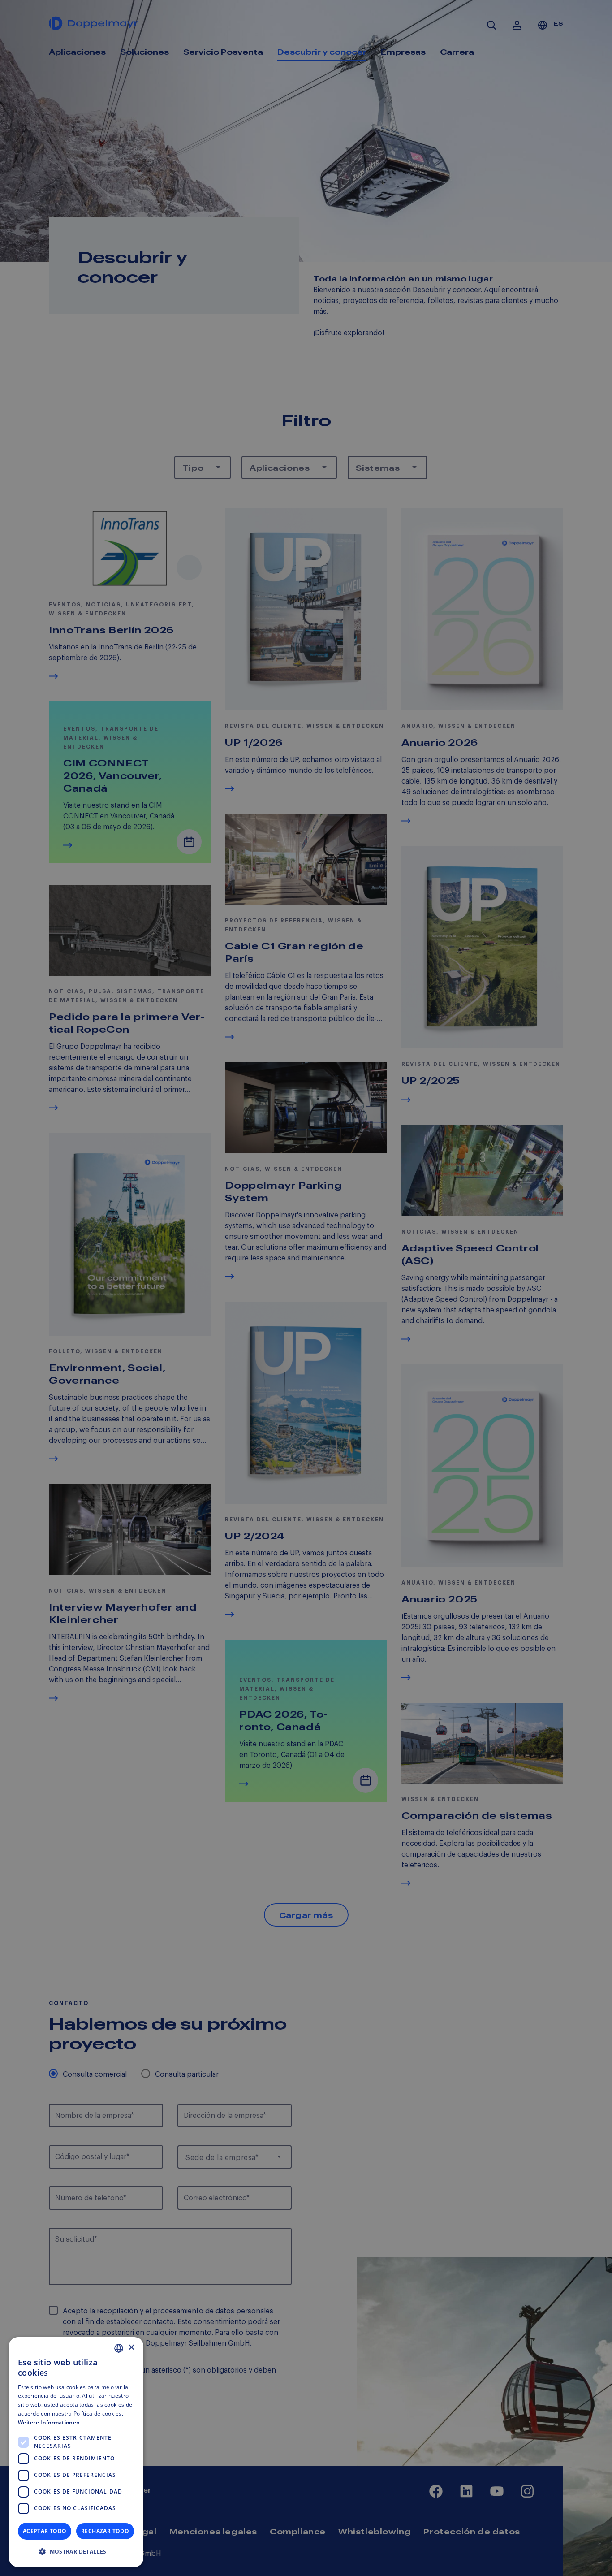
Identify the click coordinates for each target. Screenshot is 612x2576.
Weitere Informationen (49, 2422)
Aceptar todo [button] (45, 2531)
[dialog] (76, 2452)
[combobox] (119, 2348)
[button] (76, 2552)
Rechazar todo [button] (105, 2531)
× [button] (131, 2348)
